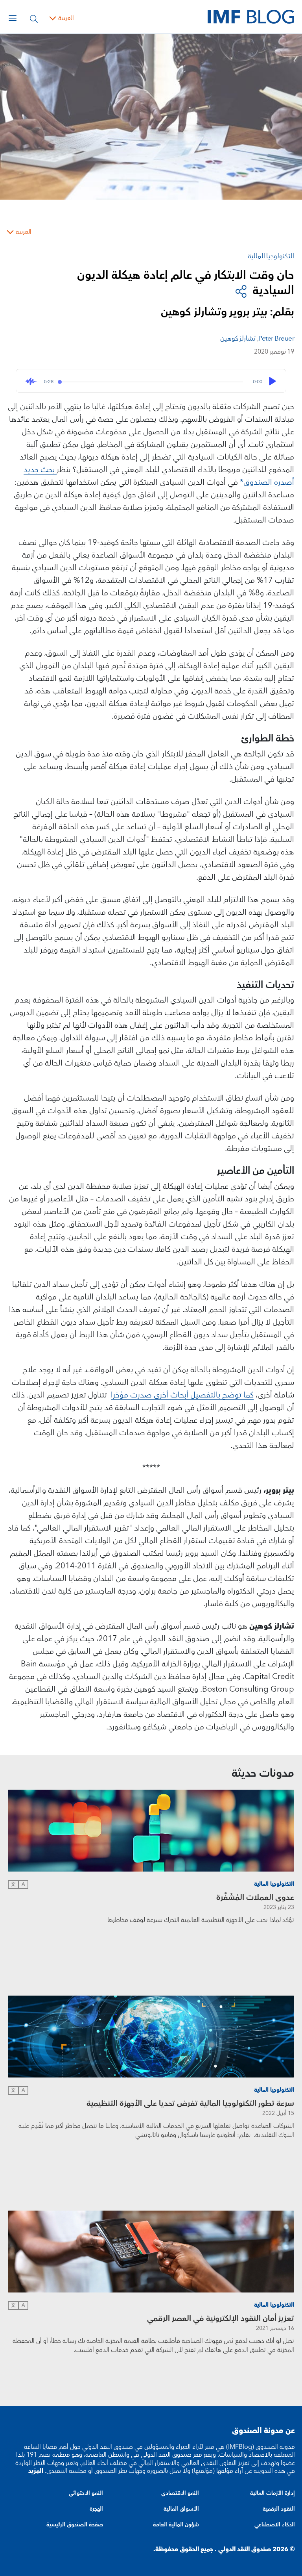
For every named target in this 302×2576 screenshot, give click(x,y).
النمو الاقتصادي (180, 2493)
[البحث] (34, 18)
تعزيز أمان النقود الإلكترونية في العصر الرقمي (221, 2318)
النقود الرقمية (279, 2509)
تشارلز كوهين (238, 339)
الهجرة (96, 2509)
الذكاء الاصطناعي (275, 2525)
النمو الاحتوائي (86, 2493)
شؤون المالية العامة (176, 2525)
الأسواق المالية (181, 2509)
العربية (66, 18)
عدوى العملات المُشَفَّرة (255, 1898)
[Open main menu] (13, 18)
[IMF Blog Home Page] (251, 17)
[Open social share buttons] (241, 291)
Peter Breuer (276, 339)
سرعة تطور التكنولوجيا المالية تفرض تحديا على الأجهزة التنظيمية (190, 2103)
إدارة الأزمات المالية (273, 2493)
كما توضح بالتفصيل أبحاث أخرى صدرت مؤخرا (182, 1395)
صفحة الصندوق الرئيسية (75, 2525)
